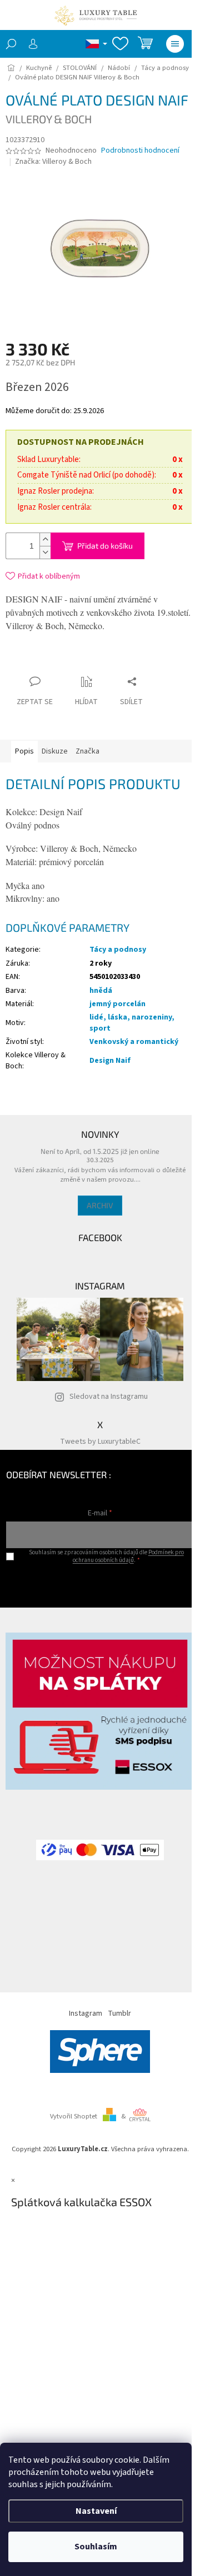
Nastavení (96, 2511)
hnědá (101, 991)
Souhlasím (96, 2547)
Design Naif (110, 1061)
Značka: (53, 162)
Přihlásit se (100, 1582)
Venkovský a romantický (134, 1042)
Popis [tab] (24, 751)
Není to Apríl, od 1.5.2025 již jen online (100, 1151)
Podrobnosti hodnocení (140, 151)
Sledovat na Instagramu (109, 1397)
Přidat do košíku (105, 546)
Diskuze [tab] (55, 751)
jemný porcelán (117, 1004)
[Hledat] (11, 44)
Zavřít (108, 660)
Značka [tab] (87, 751)
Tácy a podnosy (118, 950)
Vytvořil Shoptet (74, 2116)
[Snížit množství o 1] (45, 552)
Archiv (100, 1205)
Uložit (71, 662)
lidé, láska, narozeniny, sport (132, 1023)
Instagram (86, 2013)
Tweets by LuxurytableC (100, 1442)
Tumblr (119, 2013)
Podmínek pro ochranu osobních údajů (128, 1556)
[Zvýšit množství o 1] (45, 539)
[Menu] (175, 44)
